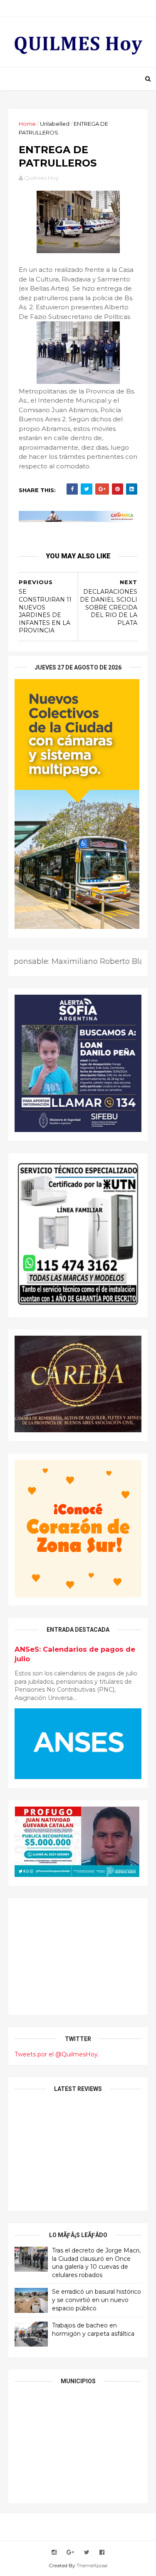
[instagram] (54, 2552)
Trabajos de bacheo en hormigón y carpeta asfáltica (93, 2330)
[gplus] (70, 2552)
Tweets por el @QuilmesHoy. (57, 2054)
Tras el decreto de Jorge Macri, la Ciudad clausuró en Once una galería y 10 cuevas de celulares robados (96, 2263)
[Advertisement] (78, 1956)
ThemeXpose (92, 2565)
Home (27, 124)
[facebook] (102, 2552)
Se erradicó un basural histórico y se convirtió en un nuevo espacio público (97, 2300)
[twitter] (87, 2552)
